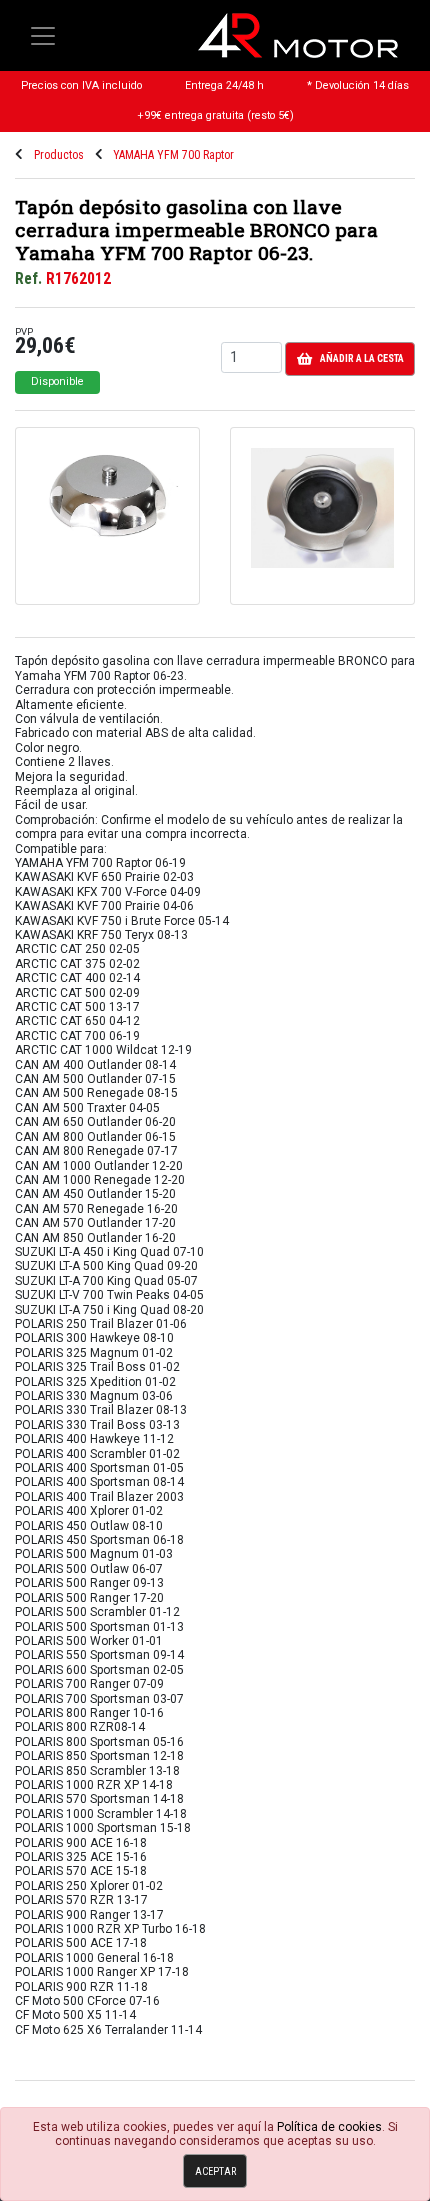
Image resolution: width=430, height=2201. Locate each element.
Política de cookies (329, 2127)
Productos (59, 155)
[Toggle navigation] (43, 36)
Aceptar (215, 2171)
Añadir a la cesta (362, 358)
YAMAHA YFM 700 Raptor (173, 155)
